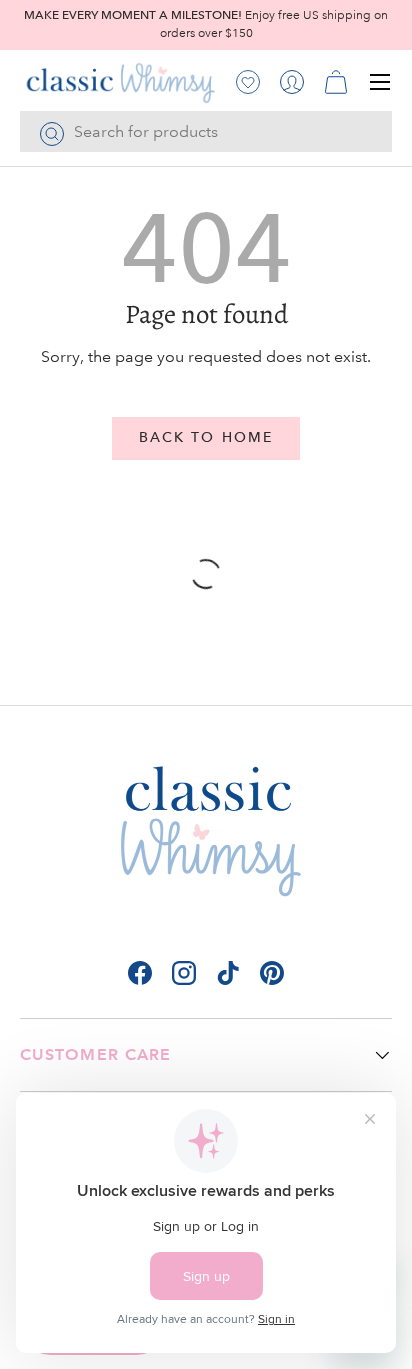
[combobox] (206, 131)
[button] (336, 82)
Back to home (206, 437)
